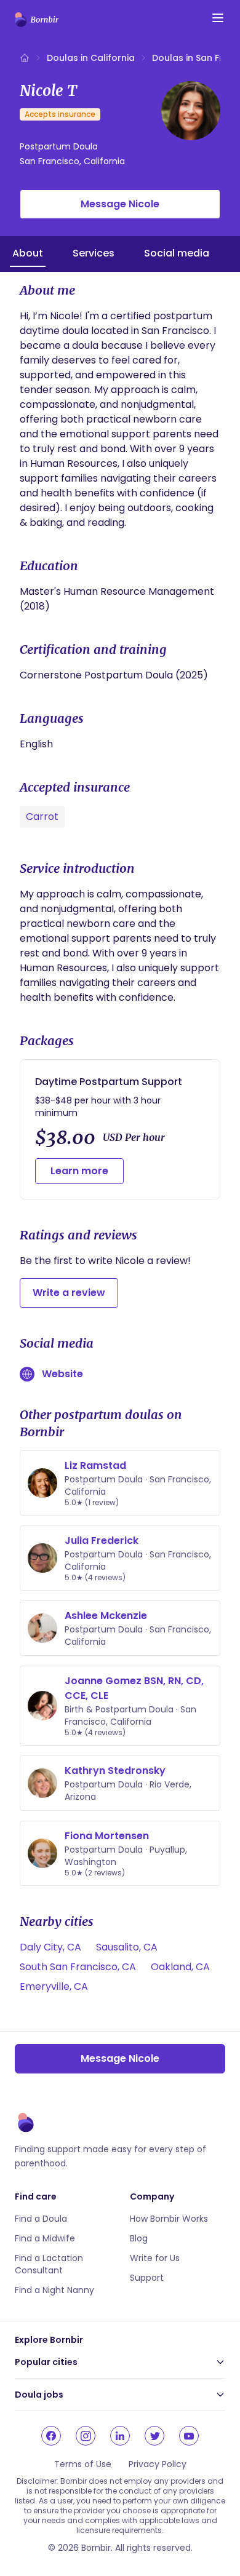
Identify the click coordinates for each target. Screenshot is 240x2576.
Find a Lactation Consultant (49, 2264)
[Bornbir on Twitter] (154, 2436)
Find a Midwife (45, 2238)
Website (62, 1374)
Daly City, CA (50, 1947)
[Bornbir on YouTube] (189, 2436)
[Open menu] (218, 18)
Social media (177, 253)
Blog (139, 2238)
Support (147, 2278)
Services (94, 253)
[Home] (25, 58)
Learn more (79, 1171)
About (28, 253)
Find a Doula (41, 2219)
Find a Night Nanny (54, 2290)
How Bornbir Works (169, 2219)
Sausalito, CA (127, 1947)
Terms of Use (83, 2464)
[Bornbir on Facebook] (51, 2436)
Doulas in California (91, 58)
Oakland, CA (180, 1967)
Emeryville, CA (54, 1986)
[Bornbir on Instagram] (86, 2436)
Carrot (42, 817)
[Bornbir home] (37, 20)
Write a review (69, 1293)
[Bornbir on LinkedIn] (120, 2436)
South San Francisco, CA (78, 1967)
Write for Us (155, 2258)
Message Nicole (120, 204)
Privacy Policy (158, 2464)
